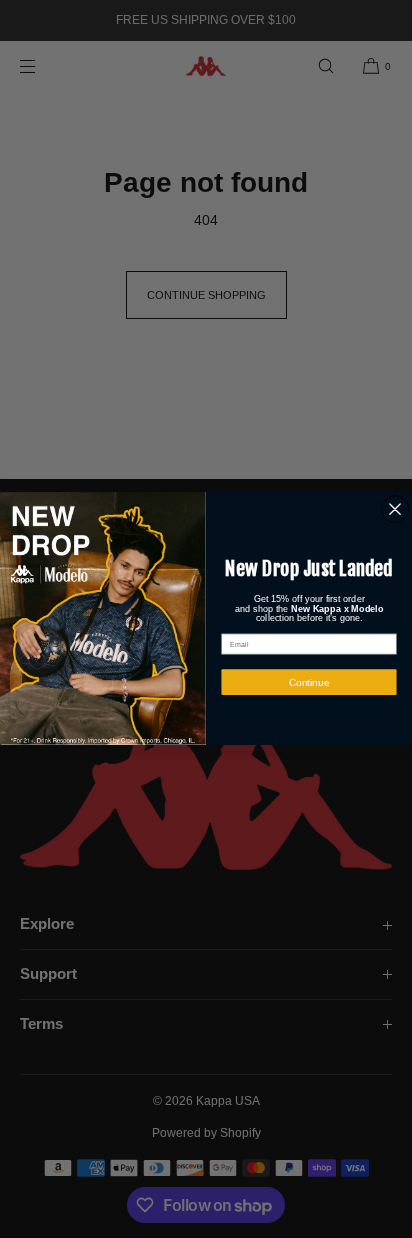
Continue (309, 682)
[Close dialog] (395, 510)
